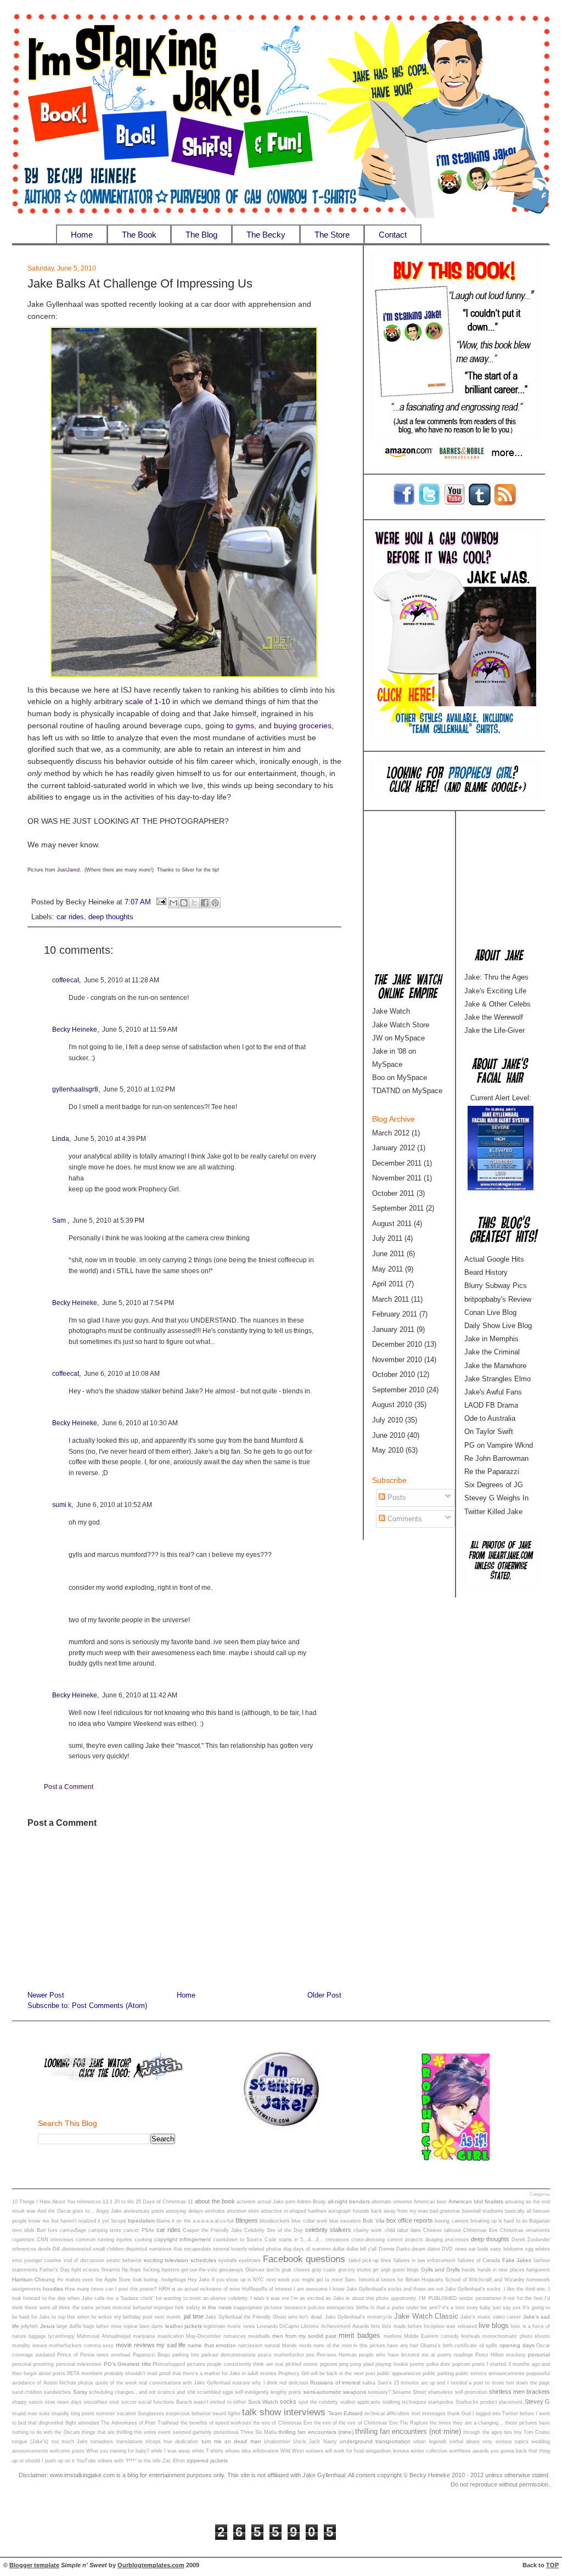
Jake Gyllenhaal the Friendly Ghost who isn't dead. (264, 2317)
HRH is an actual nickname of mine (199, 2289)
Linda (61, 1139)
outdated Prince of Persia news (72, 2355)
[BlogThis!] (184, 903)
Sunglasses (151, 2414)
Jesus (47, 2326)
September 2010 (398, 1390)
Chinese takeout (442, 2230)
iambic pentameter (480, 2298)
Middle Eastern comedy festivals (442, 2336)
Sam (60, 1220)
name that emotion (212, 2345)
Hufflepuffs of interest (267, 2289)
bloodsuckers (275, 2221)
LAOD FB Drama (491, 1405)
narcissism (251, 2346)
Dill (56, 2249)
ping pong (350, 2364)
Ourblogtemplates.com (151, 2565)
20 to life (124, 2202)
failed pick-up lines (370, 2260)
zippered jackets (207, 2460)
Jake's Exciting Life (495, 991)
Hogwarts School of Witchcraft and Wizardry (473, 2280)
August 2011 (392, 1224)
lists (376, 2326)
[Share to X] (194, 903)
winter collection (429, 2451)
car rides (70, 917)
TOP (552, 2565)
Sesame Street (409, 2392)
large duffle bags (75, 2326)
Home (82, 235)
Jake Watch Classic (426, 2316)
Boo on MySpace (400, 1078)
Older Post (324, 1995)
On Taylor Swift (489, 1432)
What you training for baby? (118, 2451)
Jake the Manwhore (495, 1366)
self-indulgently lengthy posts (268, 2392)
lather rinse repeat (117, 2326)
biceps (119, 2221)
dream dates (426, 2249)
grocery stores (355, 2270)
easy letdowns (507, 2249)
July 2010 (387, 1420)
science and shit (176, 2392)
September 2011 (398, 1208)
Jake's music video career (491, 2317)
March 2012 (391, 1133)
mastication (171, 2336)
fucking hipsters (161, 2270)
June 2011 (388, 1254)
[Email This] (173, 903)
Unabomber (277, 2442)
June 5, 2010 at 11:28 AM (122, 980)
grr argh (381, 2270)
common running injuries (104, 2240)
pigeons (329, 2364)
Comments (404, 1519)
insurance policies (305, 2308)
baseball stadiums (483, 2211)
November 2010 (397, 1360)
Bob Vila (373, 2221)
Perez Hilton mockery (501, 2355)
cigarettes (23, 2240)
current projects (405, 2240)
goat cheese (296, 2270)
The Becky (266, 235)
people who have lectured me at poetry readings (416, 2355)
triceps (153, 2442)
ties (508, 2432)
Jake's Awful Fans (493, 1392)
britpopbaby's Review (498, 1299)
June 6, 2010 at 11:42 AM (140, 1695)
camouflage (73, 2230)
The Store (332, 235)
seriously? (379, 2392)
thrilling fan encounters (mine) (316, 2432)
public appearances (399, 2373)
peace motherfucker (281, 2355)
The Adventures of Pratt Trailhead (140, 2423)
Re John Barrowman (496, 1458)
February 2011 (395, 1314)
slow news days (64, 2402)
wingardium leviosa (387, 2451)
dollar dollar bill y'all (355, 2249)
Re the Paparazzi (492, 1472)
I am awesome (311, 2289)
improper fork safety (177, 2308)
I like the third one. (525, 2289)
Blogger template (34, 2565)
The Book (139, 235)
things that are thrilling (107, 2432)
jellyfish (29, 2326)
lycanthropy (61, 2336)
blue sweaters (345, 2221)
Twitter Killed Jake (493, 1512)
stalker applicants (360, 2402)
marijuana (144, 2336)
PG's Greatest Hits (127, 2364)
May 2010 (388, 1450)
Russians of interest (335, 2383)
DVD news (454, 2249)
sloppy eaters (27, 2402)
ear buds (479, 2249)
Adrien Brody (311, 2202)
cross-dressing (368, 2240)
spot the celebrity (319, 2402)
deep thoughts (111, 917)
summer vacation (116, 2414)
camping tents (105, 2230)
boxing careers (451, 2221)
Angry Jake (109, 2211)
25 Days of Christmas (161, 2202)
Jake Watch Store (401, 1025)
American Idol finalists (476, 2201)
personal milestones (79, 2364)
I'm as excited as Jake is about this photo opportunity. (354, 2298)
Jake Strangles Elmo (498, 1379)
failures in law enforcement (425, 2260)
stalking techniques (404, 2402)
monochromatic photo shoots (516, 2336)
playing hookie (392, 2364)
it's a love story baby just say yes (482, 2308)
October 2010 (394, 1374)
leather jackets (184, 2326)
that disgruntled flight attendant (63, 2423)
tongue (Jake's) (30, 2442)
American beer (430, 2202)
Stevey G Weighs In (496, 1498)
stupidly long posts (73, 2414)
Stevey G (537, 2401)
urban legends (430, 2442)
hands (468, 2270)
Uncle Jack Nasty (315, 2442)
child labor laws (403, 2230)
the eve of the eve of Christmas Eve (356, 2423)
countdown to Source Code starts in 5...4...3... (268, 2240)
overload (120, 2355)
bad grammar (445, 2211)
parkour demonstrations (229, 2355)
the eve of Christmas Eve (283, 2423)
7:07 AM (138, 902)
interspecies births (347, 2308)
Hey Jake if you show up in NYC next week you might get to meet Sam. (272, 2280)
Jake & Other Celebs (498, 1004)
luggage (37, 2336)
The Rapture (414, 2423)
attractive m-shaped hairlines (294, 2211)
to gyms (240, 726)
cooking (143, 2240)
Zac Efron (174, 2461)
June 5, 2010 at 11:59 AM (140, 1030)
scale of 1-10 (148, 702)
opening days (517, 2345)
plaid (369, 2364)
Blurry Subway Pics (496, 1286)
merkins (393, 2336)
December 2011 (397, 1163)
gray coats (324, 2270)
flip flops (131, 2270)
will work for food (344, 2451)
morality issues (30, 2346)
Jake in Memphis (491, 1339)
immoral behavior (132, 2308)
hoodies (53, 2289)
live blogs (494, 2325)
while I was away (171, 2451)
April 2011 (388, 1284)
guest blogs (406, 2270)
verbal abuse (465, 2442)
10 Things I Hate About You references (57, 2202)
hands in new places (501, 2270)
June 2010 (389, 1435)
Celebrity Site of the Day (274, 2230)
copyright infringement (182, 2239)
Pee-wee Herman (337, 2355)
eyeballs (228, 2260)
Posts (396, 1497)
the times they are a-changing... (467, 2423)
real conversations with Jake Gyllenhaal (184, 2383)
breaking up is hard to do (499, 2221)
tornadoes (102, 2442)
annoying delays (184, 2211)
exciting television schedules (180, 2260)
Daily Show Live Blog (498, 1326)
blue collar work (309, 2221)
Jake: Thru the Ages (496, 977)
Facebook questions (304, 2259)
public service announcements (490, 2373)
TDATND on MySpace (407, 1091)
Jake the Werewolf (494, 1017)
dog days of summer (307, 2249)
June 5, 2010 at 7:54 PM (138, 1303)
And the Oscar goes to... (66, 2211)
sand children (27, 2392)
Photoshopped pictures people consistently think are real (218, 2364)
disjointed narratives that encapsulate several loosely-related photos (203, 2249)
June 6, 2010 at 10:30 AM (140, 1423)
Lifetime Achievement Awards (335, 2326)
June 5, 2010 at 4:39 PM (110, 1139)
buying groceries (303, 726)
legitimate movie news (229, 2326)
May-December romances (216, 2336)
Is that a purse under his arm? (406, 2308)
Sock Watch (263, 2402)
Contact (393, 235)
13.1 (108, 2202)
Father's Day (54, 2270)
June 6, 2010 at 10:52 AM (114, 1505)
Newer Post (46, 1995)
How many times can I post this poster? (111, 2289)
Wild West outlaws (302, 2451)
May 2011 (387, 1269)
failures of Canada (479, 2260)
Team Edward (345, 2413)
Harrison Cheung (33, 2279)
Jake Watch (391, 1011)
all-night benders (349, 2201)
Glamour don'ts (263, 2270)
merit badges (359, 2335)
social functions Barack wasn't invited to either (192, 2402)
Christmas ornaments (525, 2230)
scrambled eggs (215, 2392)
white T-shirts (208, 2451)
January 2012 (394, 1148)
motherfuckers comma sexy (81, 2346)
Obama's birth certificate (449, 2346)
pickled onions (302, 2364)
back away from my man (400, 2211)
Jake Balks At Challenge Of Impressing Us (140, 283)
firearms (111, 2270)
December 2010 (397, 1344)
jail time (193, 2316)
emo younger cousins (37, 2260)
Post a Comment (69, 1787)
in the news (217, 2307)
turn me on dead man (231, 2441)
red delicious (294, 2383)
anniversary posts (144, 2211)
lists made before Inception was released (429, 2326)
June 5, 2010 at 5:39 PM (108, 1220)
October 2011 (393, 1193)
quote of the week (116, 2383)
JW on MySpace (398, 1038)
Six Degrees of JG (494, 1485)
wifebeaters (266, 2451)
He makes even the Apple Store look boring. (108, 2280)
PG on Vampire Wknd (499, 1445)
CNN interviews (55, 2240)
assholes (215, 2211)
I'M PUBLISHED (438, 2298)
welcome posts (67, 2451)
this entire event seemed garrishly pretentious (186, 2432)
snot (114, 2402)
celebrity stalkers (328, 2230)
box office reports (410, 2220)
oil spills (488, 2346)
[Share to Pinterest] (215, 903)
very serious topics (505, 2442)
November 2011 (397, 1178)
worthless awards (469, 2451)
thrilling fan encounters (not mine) (408, 2431)
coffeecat (66, 980)
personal (539, 2355)
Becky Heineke (75, 1030)
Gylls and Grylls (441, 2270)
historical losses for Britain (389, 2280)
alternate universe (392, 2202)
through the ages (482, 2432)
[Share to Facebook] (205, 903)
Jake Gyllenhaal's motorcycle (359, 2317)
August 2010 (392, 1405)
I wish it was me (270, 2298)
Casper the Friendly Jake (212, 2230)
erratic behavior (124, 2260)
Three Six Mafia (258, 2432)
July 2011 (387, 1238)
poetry (417, 2364)
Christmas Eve (480, 2230)
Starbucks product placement (489, 2402)
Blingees (247, 2220)
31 (190, 2202)
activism (246, 2202)
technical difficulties (387, 2414)
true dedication (181, 2442)
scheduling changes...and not (122, 2392)
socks (288, 2401)
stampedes (441, 2402)
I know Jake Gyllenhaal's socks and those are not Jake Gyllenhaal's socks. (416, 2289)
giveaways (231, 2270)
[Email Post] (161, 902)
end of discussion (84, 2260)
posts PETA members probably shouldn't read (105, 2373)
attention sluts (243, 2211)
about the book (215, 2201)
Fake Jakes (517, 2260)
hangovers (538, 2270)
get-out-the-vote (199, 2270)
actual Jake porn (276, 2202)
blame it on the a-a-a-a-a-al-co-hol (195, 2221)
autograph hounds (349, 2211)
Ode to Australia (490, 1418)
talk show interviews (284, 2412)
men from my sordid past (304, 2336)
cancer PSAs (139, 2230)
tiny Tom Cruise (532, 2432)
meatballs (259, 2336)
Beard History (486, 1272)
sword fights (226, 2414)
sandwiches (57, 2392)
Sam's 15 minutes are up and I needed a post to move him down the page (464, 2383)
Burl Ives (47, 2230)
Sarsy (80, 2392)
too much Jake (70, 2442)
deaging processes (447, 2240)
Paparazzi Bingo (151, 2355)
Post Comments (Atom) (109, 2006)
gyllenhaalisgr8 (75, 1089)
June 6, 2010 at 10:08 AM (122, 1374)
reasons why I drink (255, 2383)
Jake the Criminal (492, 1352)
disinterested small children (93, 2249)
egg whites (538, 2249)
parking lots (186, 2355)
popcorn (461, 2364)
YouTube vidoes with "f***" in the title (119, 2461)
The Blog (201, 235)
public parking (438, 2373)
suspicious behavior (188, 2414)
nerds (305, 2346)
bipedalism (141, 2221)
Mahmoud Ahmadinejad (104, 2336)
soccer (129, 2402)
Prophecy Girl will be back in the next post (327, 2373)
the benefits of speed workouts (216, 2423)
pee (310, 2355)
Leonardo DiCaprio (278, 2326)
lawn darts (151, 2326)
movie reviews (135, 2345)
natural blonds (281, 2346)
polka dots (438, 2364)
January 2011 (393, 1329)
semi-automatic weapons (335, 2392)
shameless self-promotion (457, 2392)
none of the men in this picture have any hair (366, 2346)
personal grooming (33, 2364)
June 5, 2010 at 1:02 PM (139, 1089)
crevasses (337, 2240)
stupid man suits (31, 2414)
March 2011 (390, 1299)
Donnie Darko (394, 2249)
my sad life (171, 2345)
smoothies (96, 2402)
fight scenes (85, 2270)
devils (44, 2249)
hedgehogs (174, 2280)
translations (130, 2442)
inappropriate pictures (258, 2308)
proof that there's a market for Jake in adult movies (218, 2373)
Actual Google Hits (494, 1259)
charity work (368, 2230)
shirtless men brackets (519, 2392)
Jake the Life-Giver (494, 1030)
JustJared (68, 870)
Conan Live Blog (490, 1312)
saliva (369, 2383)
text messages (429, 2414)
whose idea (238, 2451)
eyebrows (250, 2260)
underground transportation (375, 2441)
